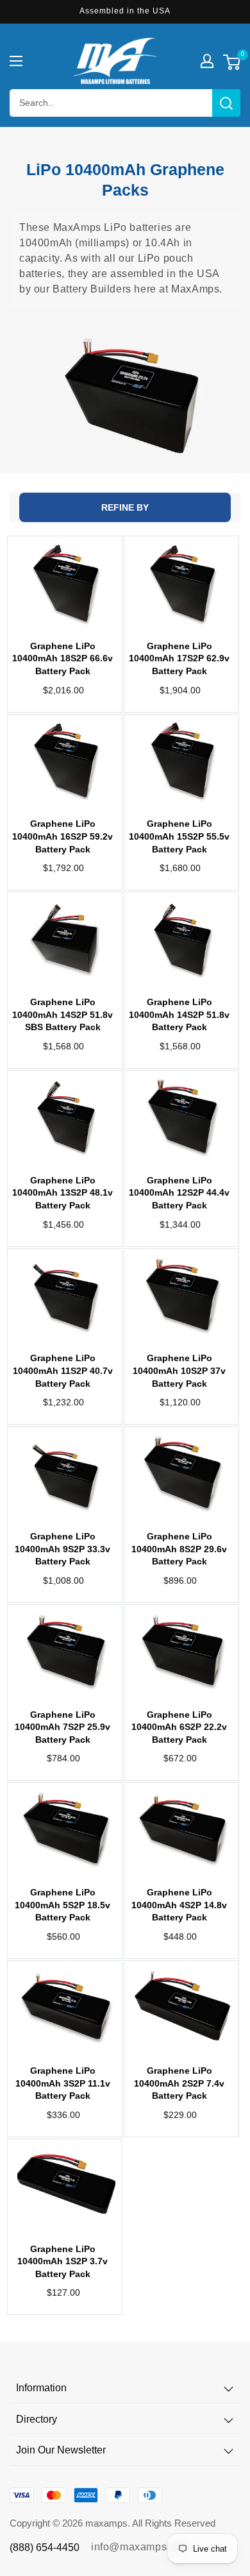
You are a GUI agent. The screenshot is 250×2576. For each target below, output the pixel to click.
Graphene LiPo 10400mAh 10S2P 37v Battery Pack (179, 1370)
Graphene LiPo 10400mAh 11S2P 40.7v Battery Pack (63, 1370)
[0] (232, 64)
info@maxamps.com (141, 2547)
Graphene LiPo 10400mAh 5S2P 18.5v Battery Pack (63, 1905)
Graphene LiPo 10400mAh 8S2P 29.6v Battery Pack (179, 1549)
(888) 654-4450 (45, 2547)
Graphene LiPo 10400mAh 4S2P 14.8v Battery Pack (179, 1905)
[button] (16, 61)
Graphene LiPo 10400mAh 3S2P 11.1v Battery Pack (63, 2083)
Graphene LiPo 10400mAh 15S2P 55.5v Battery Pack (179, 836)
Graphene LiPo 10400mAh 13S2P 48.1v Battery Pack (63, 1193)
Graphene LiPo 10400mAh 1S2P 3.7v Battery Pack (63, 2261)
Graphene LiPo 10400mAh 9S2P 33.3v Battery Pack (63, 1549)
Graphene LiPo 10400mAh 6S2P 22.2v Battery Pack (179, 1727)
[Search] (226, 103)
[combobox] (125, 103)
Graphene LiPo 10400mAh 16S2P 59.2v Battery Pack (63, 836)
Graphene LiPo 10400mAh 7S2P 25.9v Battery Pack (63, 1727)
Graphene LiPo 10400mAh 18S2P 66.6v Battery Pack (63, 658)
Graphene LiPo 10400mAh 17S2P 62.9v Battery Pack (179, 658)
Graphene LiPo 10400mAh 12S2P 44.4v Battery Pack (179, 1193)
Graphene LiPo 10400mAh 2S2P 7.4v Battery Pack (179, 2083)
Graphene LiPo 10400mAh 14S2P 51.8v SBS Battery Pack (63, 1014)
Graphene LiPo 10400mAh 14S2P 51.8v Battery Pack (179, 1014)
